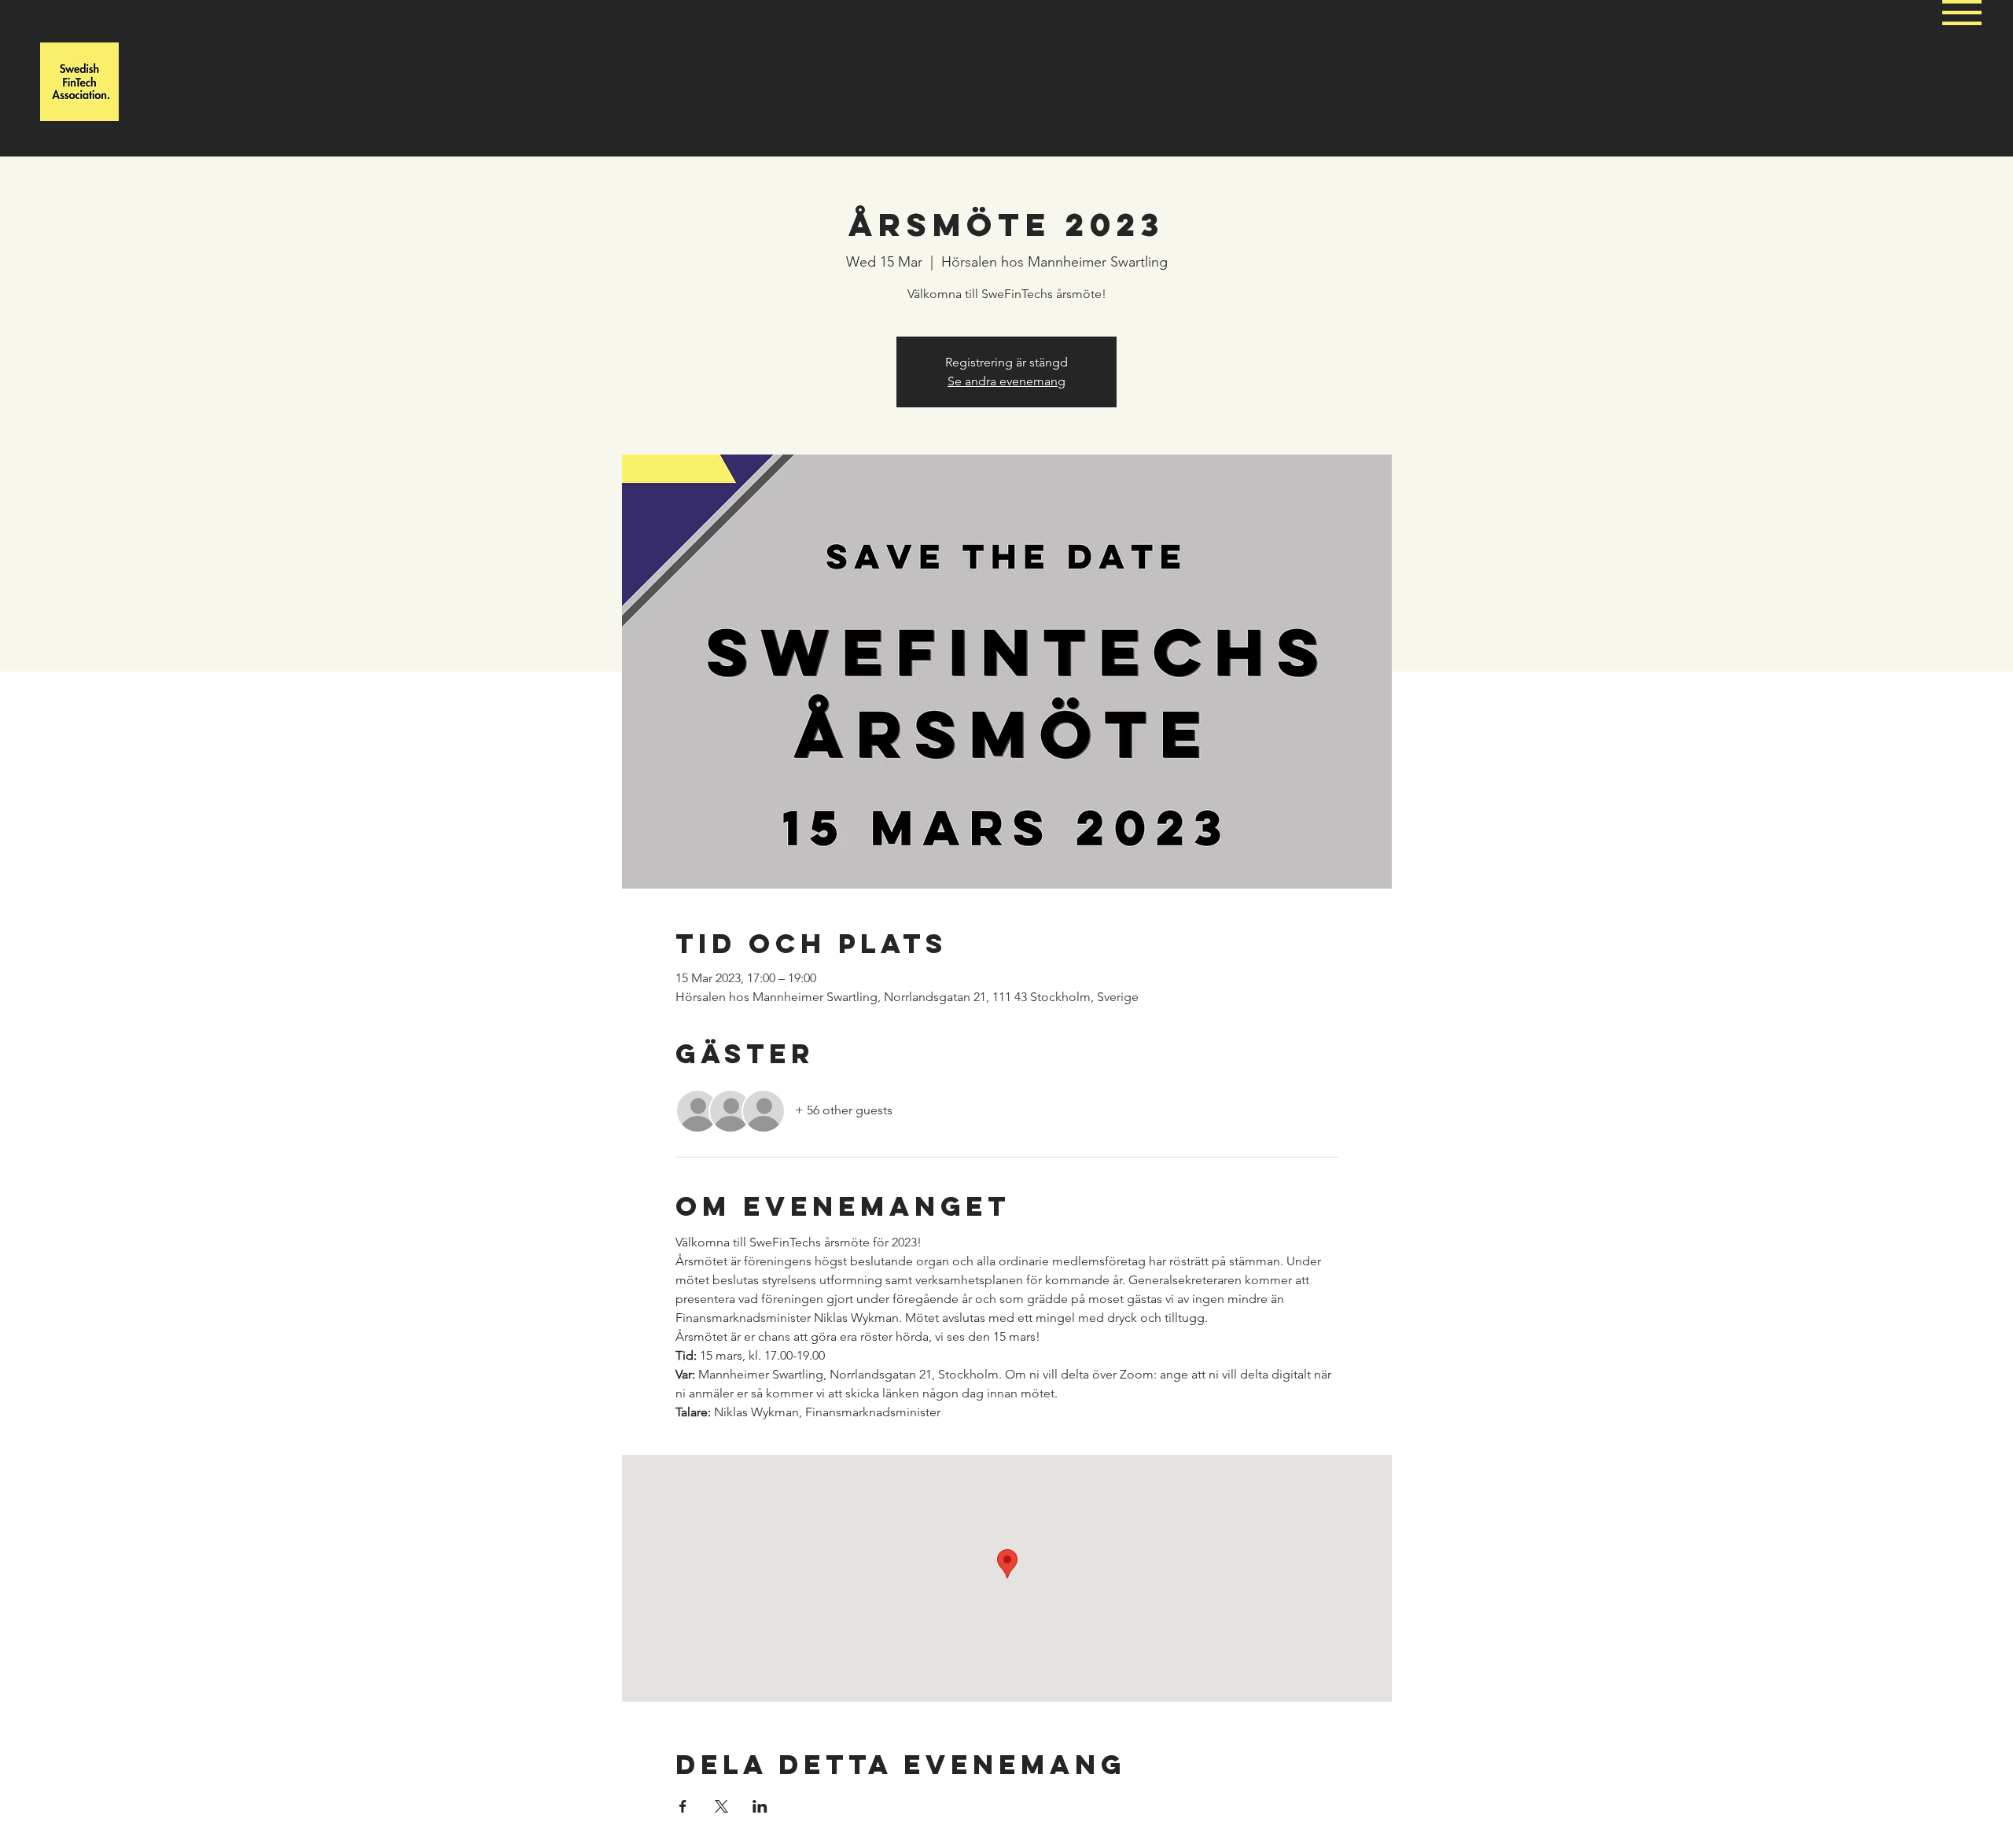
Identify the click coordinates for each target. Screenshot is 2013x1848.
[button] (1962, 13)
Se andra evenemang (1006, 381)
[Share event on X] (721, 1806)
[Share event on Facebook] (683, 1806)
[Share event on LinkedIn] (760, 1806)
